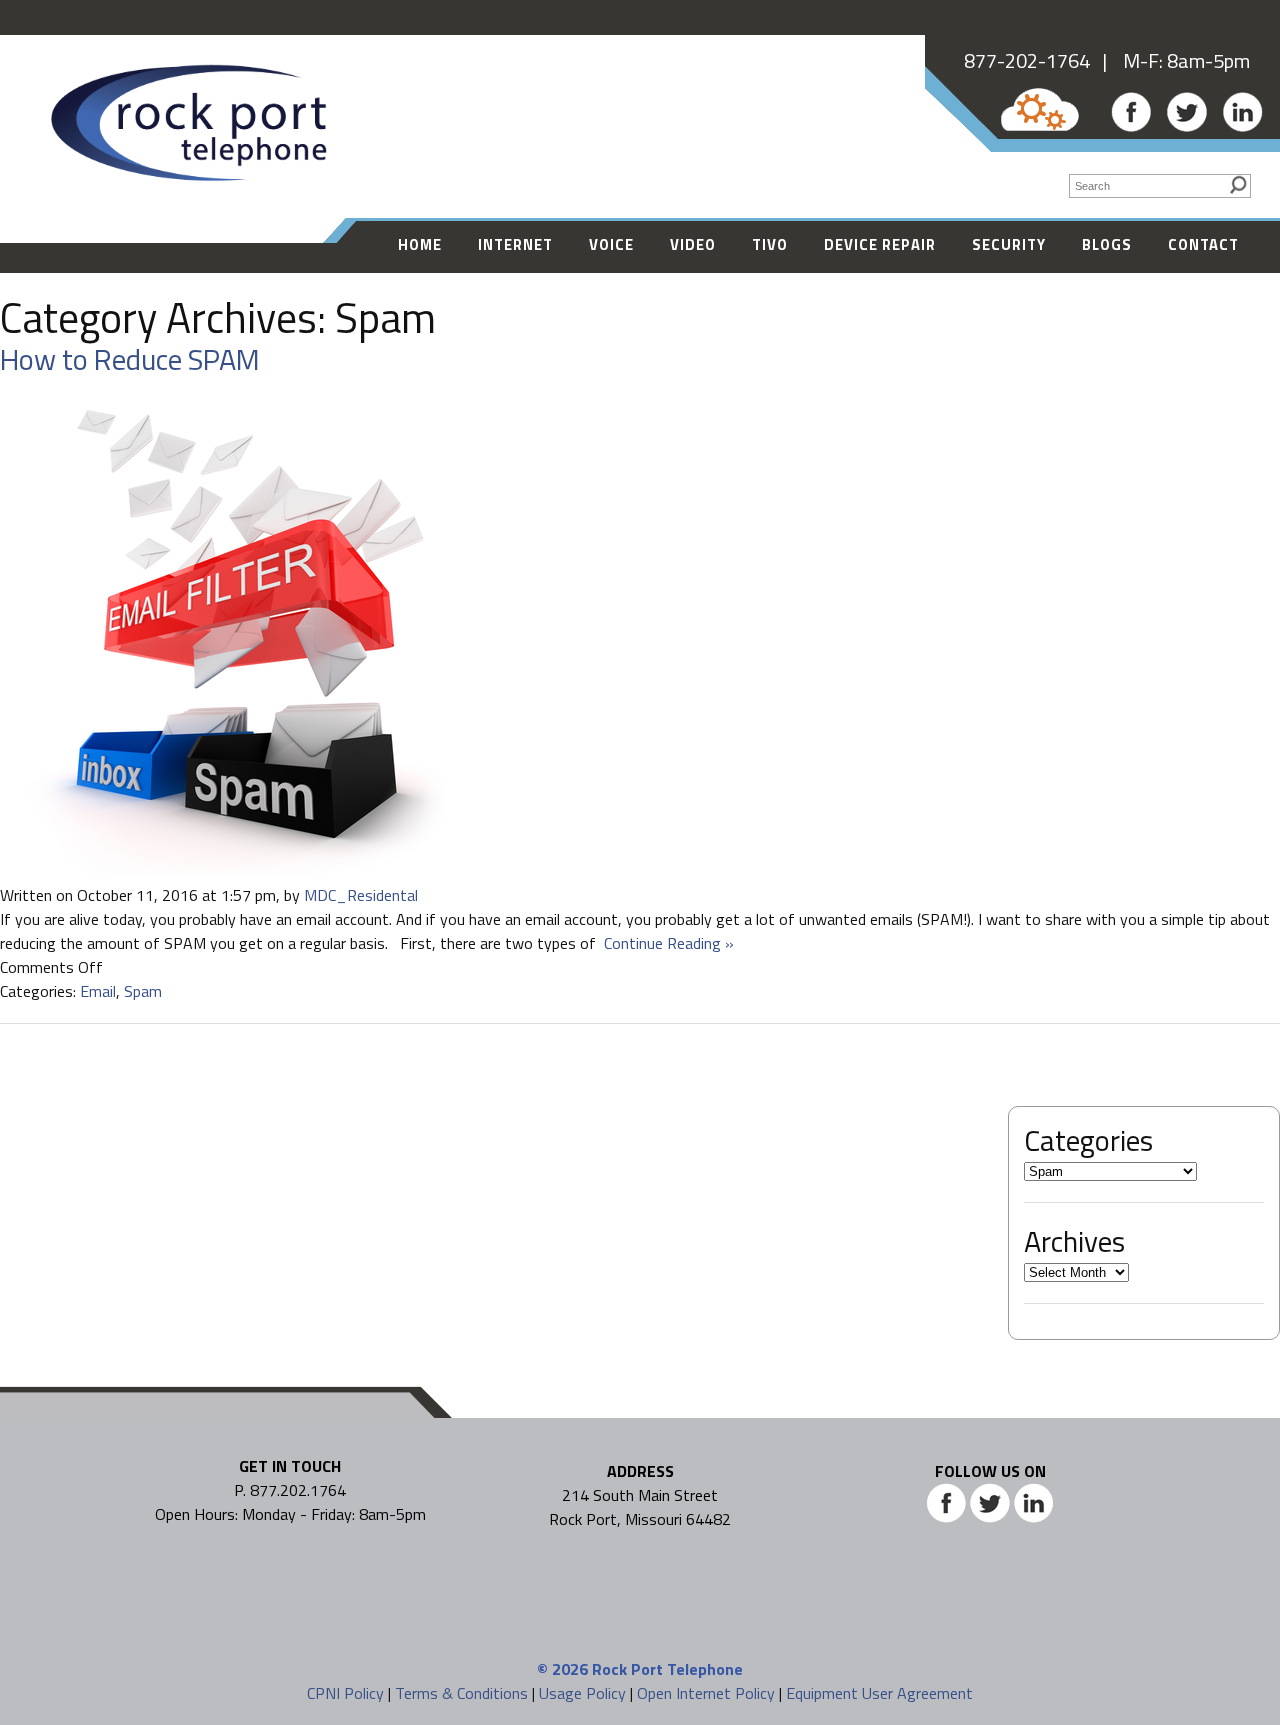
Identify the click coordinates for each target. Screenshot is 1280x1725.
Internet (515, 244)
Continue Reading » (665, 943)
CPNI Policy (345, 1693)
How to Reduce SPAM (130, 359)
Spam (143, 991)
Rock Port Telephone (667, 1669)
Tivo (770, 244)
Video (693, 244)
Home (420, 244)
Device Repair (880, 244)
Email (98, 991)
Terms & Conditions (461, 1693)
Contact (1203, 244)
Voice (611, 244)
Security (1009, 244)
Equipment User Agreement (879, 1693)
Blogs (1107, 244)
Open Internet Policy (706, 1693)
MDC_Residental (361, 895)
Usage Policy (582, 1693)
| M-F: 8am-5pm (1170, 60)
